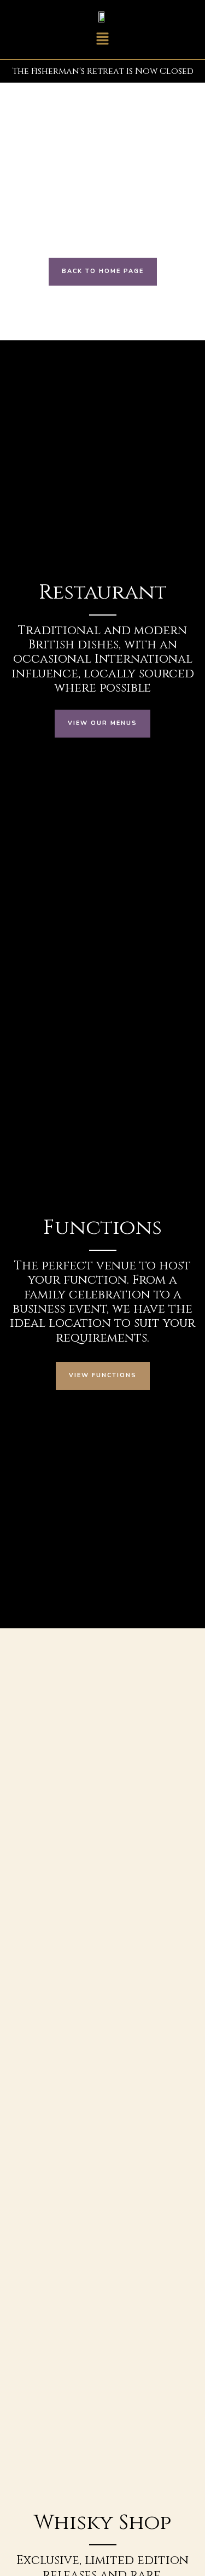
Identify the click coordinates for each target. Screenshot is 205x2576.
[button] (102, 40)
